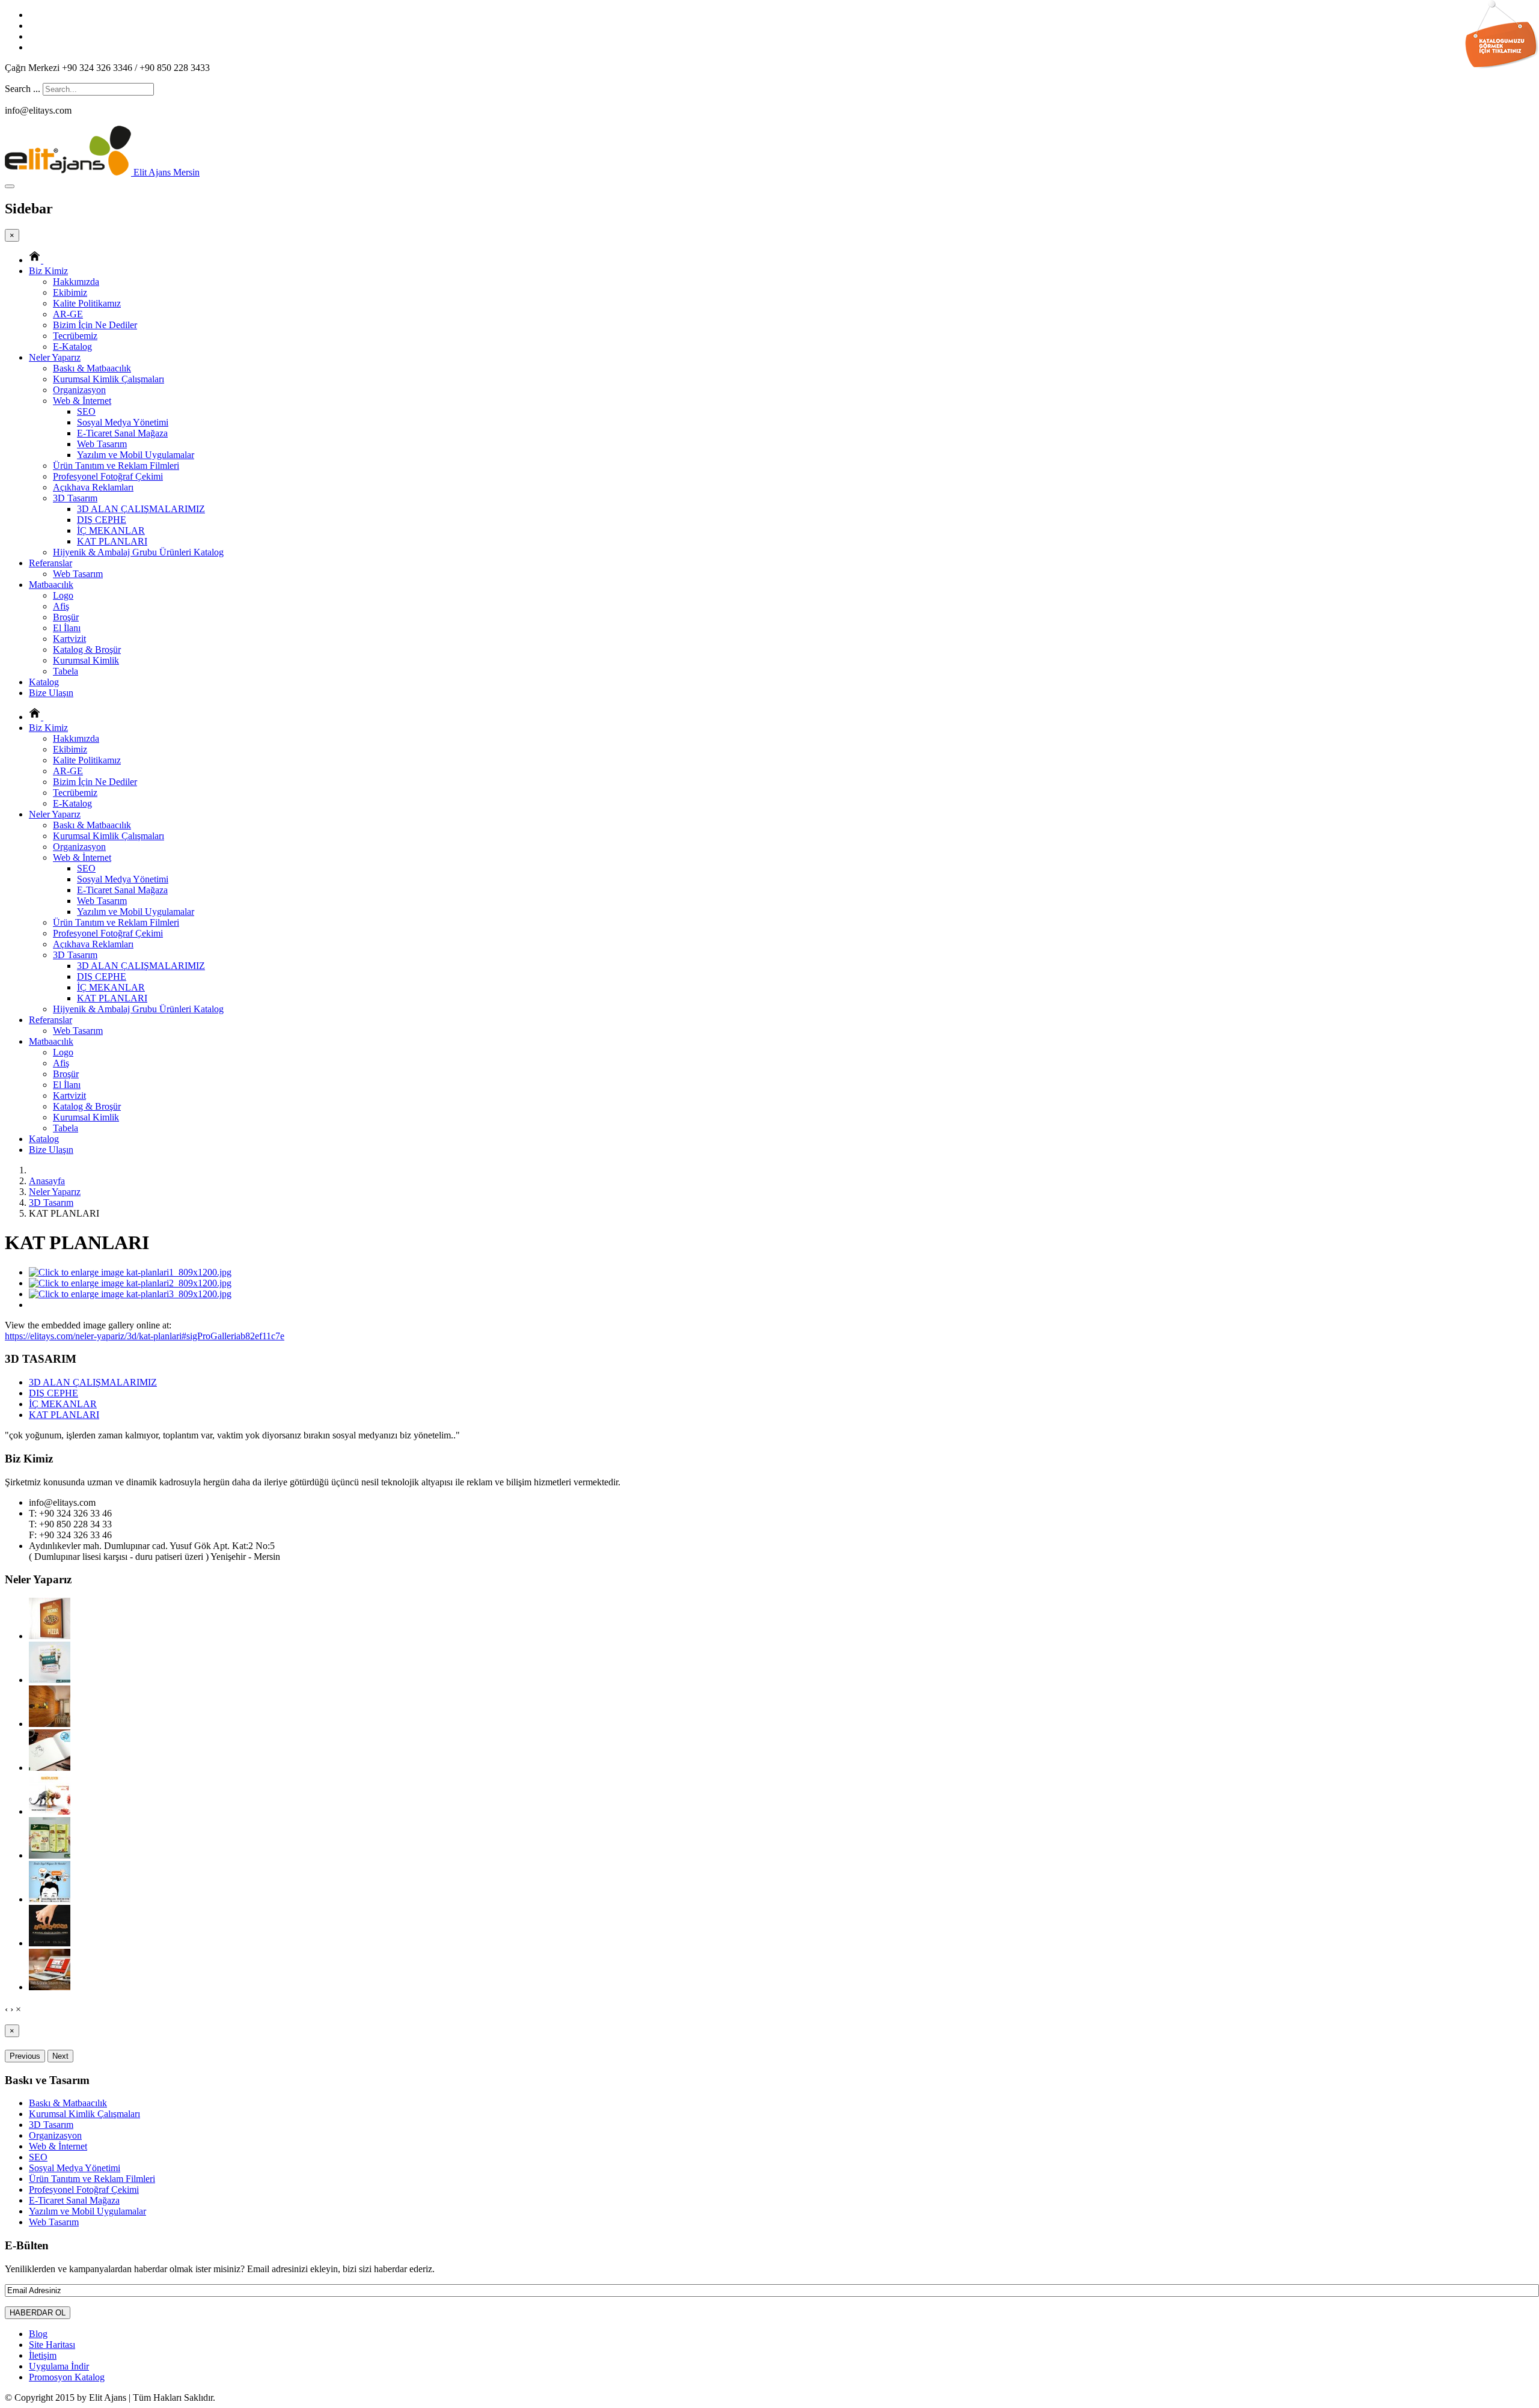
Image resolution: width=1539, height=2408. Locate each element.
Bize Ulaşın (51, 693)
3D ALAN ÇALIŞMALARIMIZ (141, 509)
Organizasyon (79, 390)
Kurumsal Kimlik (86, 660)
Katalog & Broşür (87, 649)
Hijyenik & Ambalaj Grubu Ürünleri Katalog (138, 552)
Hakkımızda (76, 282)
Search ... (23, 89)
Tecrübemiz (75, 336)
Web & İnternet (82, 401)
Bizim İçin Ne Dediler (95, 325)
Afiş (61, 606)
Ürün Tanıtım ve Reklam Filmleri (116, 466)
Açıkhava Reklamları (93, 487)
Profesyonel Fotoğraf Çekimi (108, 476)
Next (60, 2056)
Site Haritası (52, 2345)
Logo (63, 595)
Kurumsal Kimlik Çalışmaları (109, 379)
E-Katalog (72, 347)
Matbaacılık (51, 585)
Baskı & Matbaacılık (92, 368)
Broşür (66, 617)
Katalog (44, 682)
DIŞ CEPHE (102, 520)
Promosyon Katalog (67, 2377)
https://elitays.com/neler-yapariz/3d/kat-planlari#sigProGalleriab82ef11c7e (145, 1336)
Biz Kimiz (48, 271)
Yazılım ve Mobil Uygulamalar (136, 455)
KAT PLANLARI (112, 541)
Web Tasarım (102, 444)
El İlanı (67, 628)
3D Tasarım (75, 498)
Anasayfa (47, 1181)
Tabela (66, 671)
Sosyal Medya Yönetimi (123, 422)
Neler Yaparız (55, 357)
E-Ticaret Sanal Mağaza (122, 433)
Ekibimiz (70, 292)
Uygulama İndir (59, 2366)
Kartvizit (69, 639)
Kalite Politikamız (87, 303)
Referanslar (50, 563)
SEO (86, 411)
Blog (38, 2334)
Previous (25, 2056)
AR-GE (68, 314)
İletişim (43, 2355)
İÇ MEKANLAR (111, 530)
